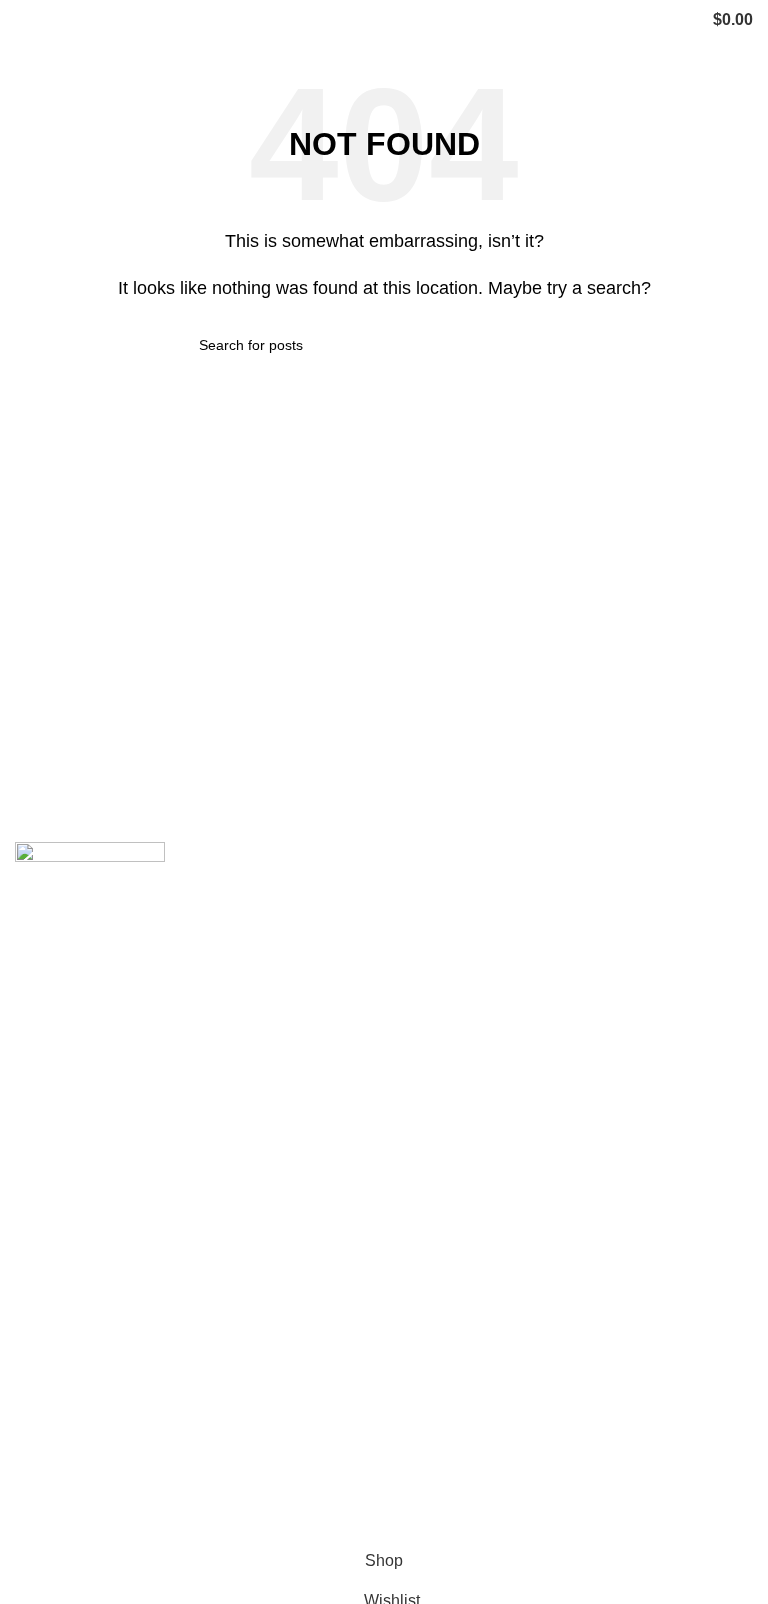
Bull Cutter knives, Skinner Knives (514, 1119)
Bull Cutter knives (456, 969)
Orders (418, 1428)
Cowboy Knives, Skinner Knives (508, 932)
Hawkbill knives (450, 1007)
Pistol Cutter (437, 1156)
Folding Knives (447, 1081)
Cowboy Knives (450, 894)
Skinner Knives (448, 1044)
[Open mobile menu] (23, 20)
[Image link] (90, 889)
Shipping (426, 1353)
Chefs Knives (441, 1268)
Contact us (53, 1390)
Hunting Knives (448, 1194)
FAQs (35, 1428)
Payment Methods (458, 1465)
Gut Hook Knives (454, 1231)
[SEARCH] (561, 345)
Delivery (423, 1390)
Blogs (35, 1465)
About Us (48, 1353)
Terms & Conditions (463, 1503)
